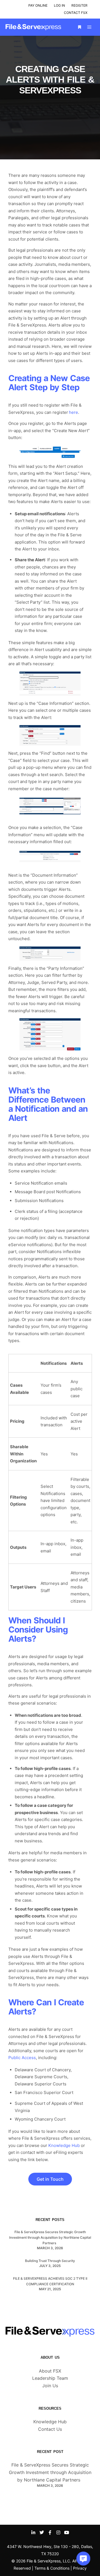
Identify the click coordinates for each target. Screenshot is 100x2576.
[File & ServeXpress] (33, 27)
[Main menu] (89, 27)
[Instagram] (58, 2532)
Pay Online (38, 5)
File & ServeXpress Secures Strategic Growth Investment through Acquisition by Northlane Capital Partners (50, 2237)
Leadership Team (50, 2378)
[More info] (79, 27)
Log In (59, 5)
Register (79, 5)
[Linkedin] (33, 2532)
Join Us (50, 2386)
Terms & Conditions (52, 2568)
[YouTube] (67, 2532)
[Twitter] (42, 2532)
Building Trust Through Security (50, 2261)
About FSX (50, 2371)
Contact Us (50, 2429)
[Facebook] (50, 2532)
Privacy (80, 2568)
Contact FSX (76, 13)
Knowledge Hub (50, 2422)
